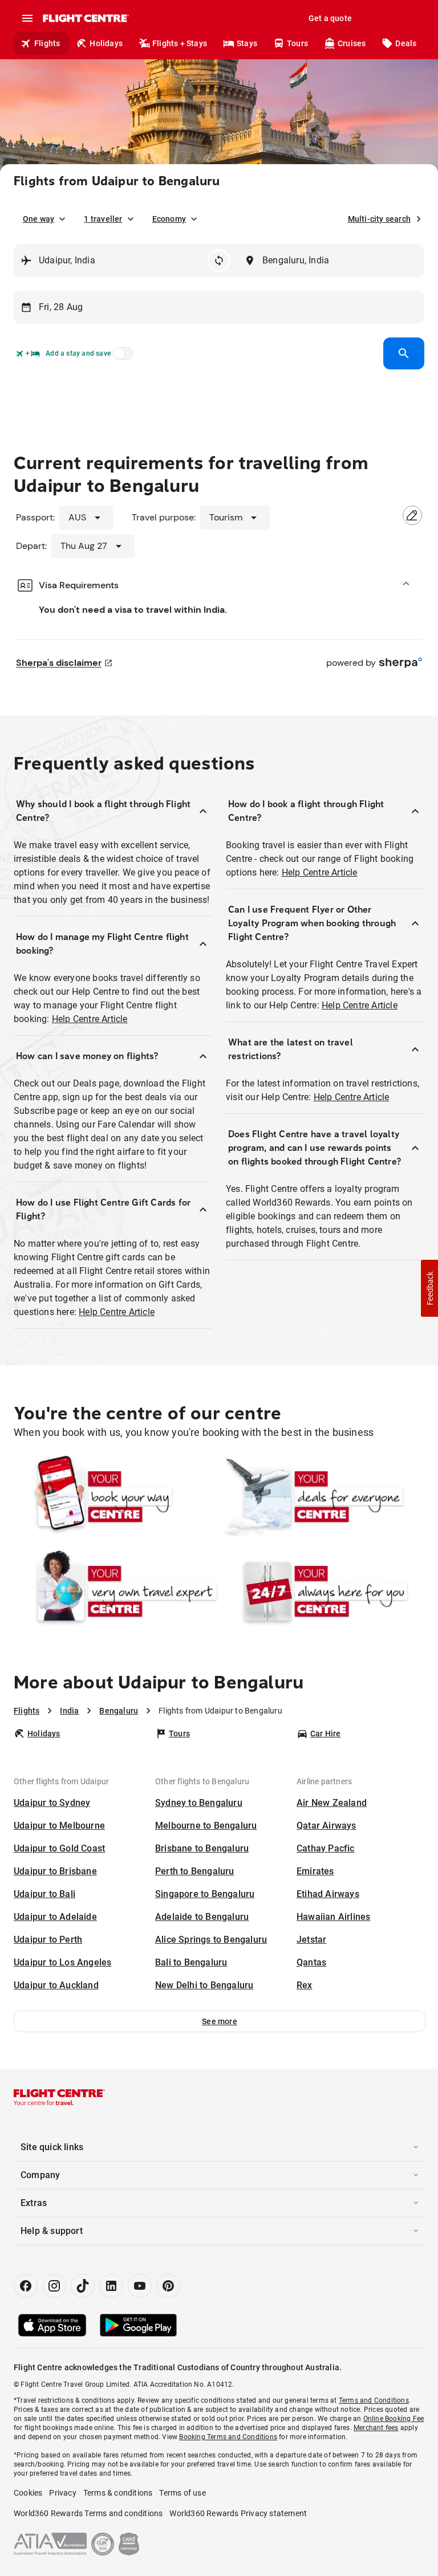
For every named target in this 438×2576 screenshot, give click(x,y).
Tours (297, 43)
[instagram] (54, 2286)
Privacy (62, 2493)
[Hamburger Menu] (27, 18)
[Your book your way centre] (116, 1497)
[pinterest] (168, 2286)
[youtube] (140, 2286)
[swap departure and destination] (219, 261)
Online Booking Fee (394, 2419)
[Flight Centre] (85, 18)
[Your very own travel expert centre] (116, 1592)
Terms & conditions (118, 2493)
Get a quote (330, 18)
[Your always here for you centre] (322, 1592)
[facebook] (26, 2286)
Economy (169, 219)
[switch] (121, 357)
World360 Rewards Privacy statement (238, 2513)
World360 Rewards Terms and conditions (88, 2513)
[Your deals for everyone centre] (322, 1497)
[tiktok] (83, 2286)
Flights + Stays (180, 43)
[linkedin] (111, 2286)
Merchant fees (376, 2428)
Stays (247, 43)
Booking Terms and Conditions (228, 2437)
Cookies (28, 2493)
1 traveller (103, 219)
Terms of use (182, 2493)
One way (38, 219)
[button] (220, 2021)
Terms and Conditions (374, 2400)
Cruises (352, 43)
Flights (47, 43)
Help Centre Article (90, 1019)
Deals (406, 43)
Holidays (106, 43)
